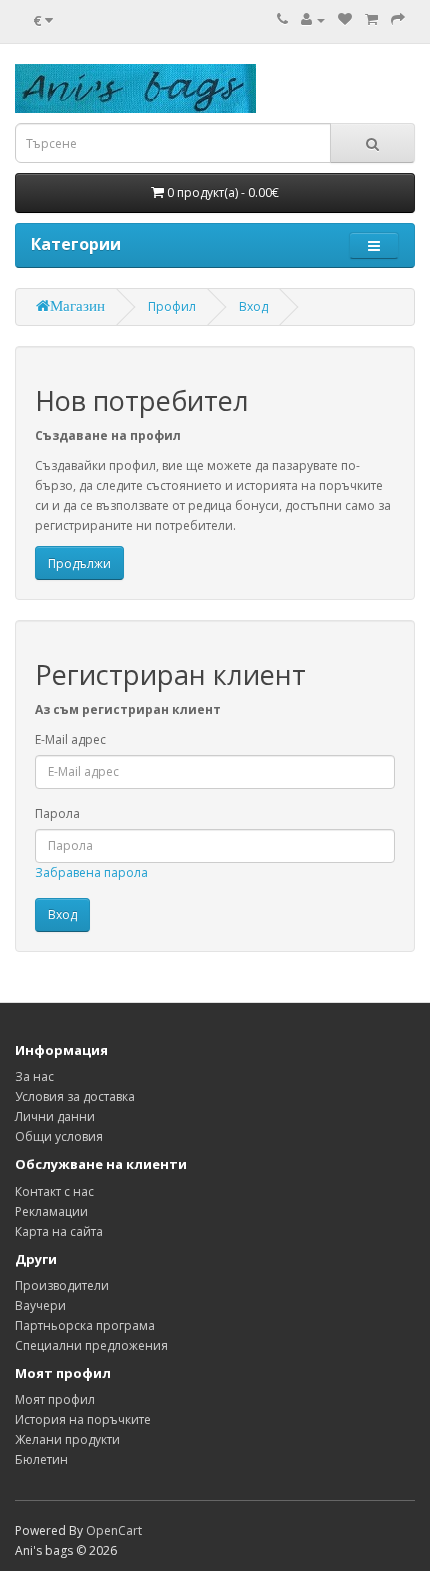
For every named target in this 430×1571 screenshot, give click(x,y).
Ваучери (40, 1305)
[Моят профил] (313, 19)
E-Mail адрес (70, 739)
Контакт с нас (54, 1191)
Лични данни (55, 1116)
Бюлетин (41, 1459)
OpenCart (114, 1530)
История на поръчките (83, 1419)
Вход (253, 306)
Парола (57, 813)
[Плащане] (398, 19)
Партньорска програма (85, 1325)
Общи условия (59, 1136)
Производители (62, 1285)
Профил (172, 306)
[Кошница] (371, 19)
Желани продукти (67, 1439)
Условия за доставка (75, 1096)
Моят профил (55, 1399)
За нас (34, 1076)
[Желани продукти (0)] (345, 19)
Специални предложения (91, 1345)
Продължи (79, 563)
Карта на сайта (59, 1231)
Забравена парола (91, 872)
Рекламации (51, 1211)
